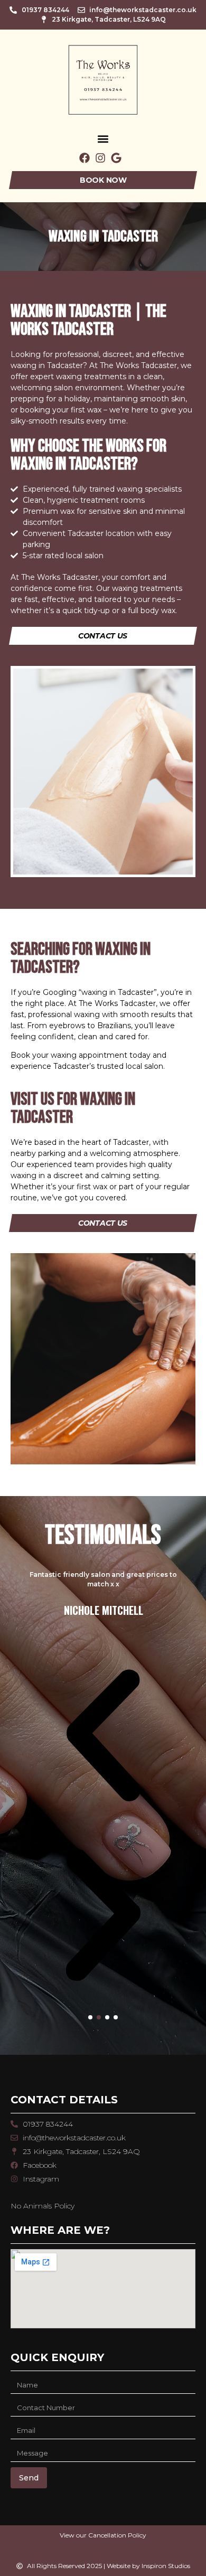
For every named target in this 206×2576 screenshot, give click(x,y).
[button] (103, 139)
